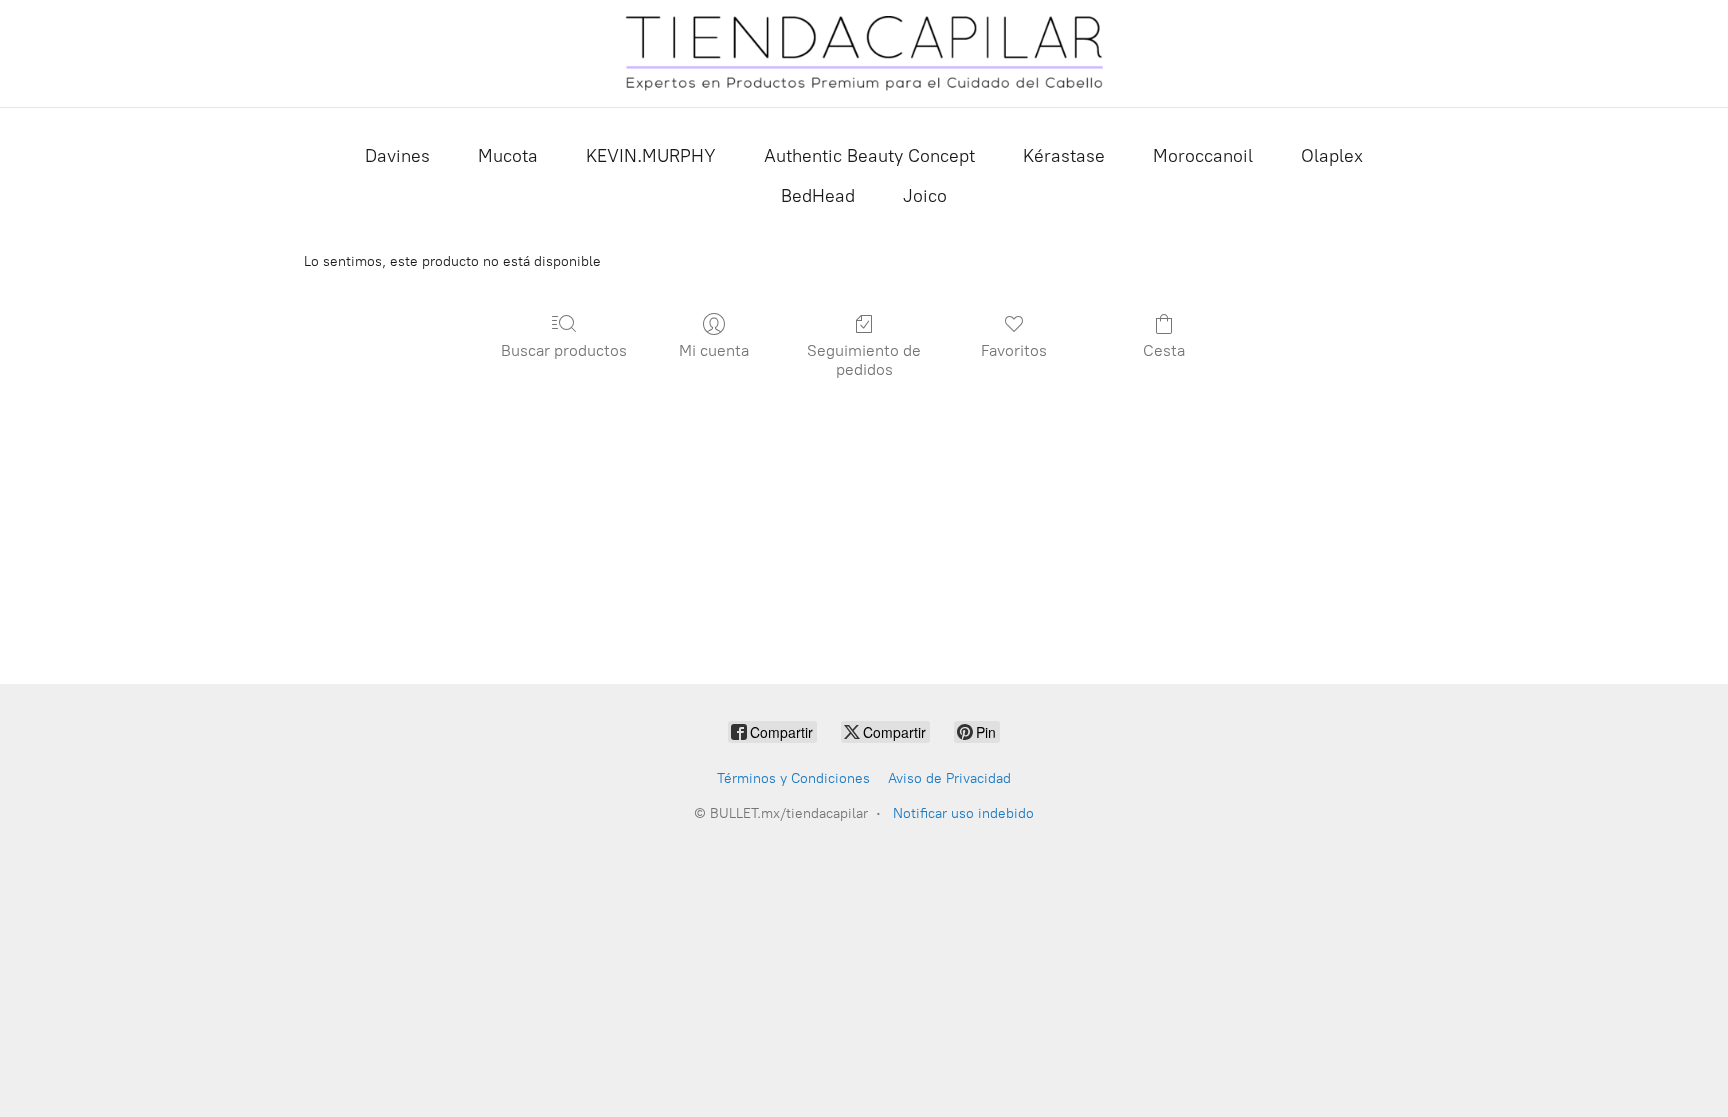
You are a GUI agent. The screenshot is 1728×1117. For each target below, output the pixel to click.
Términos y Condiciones (793, 778)
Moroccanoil (1203, 156)
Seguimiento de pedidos (864, 360)
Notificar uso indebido (963, 813)
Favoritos (1014, 350)
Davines (397, 156)
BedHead (818, 196)
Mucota (508, 156)
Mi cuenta (714, 350)
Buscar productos (564, 350)
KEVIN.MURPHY (651, 156)
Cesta (1164, 350)
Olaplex (1332, 156)
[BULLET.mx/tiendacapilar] (864, 53)
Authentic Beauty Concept (869, 156)
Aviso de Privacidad (949, 778)
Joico (925, 196)
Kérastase (1064, 156)
